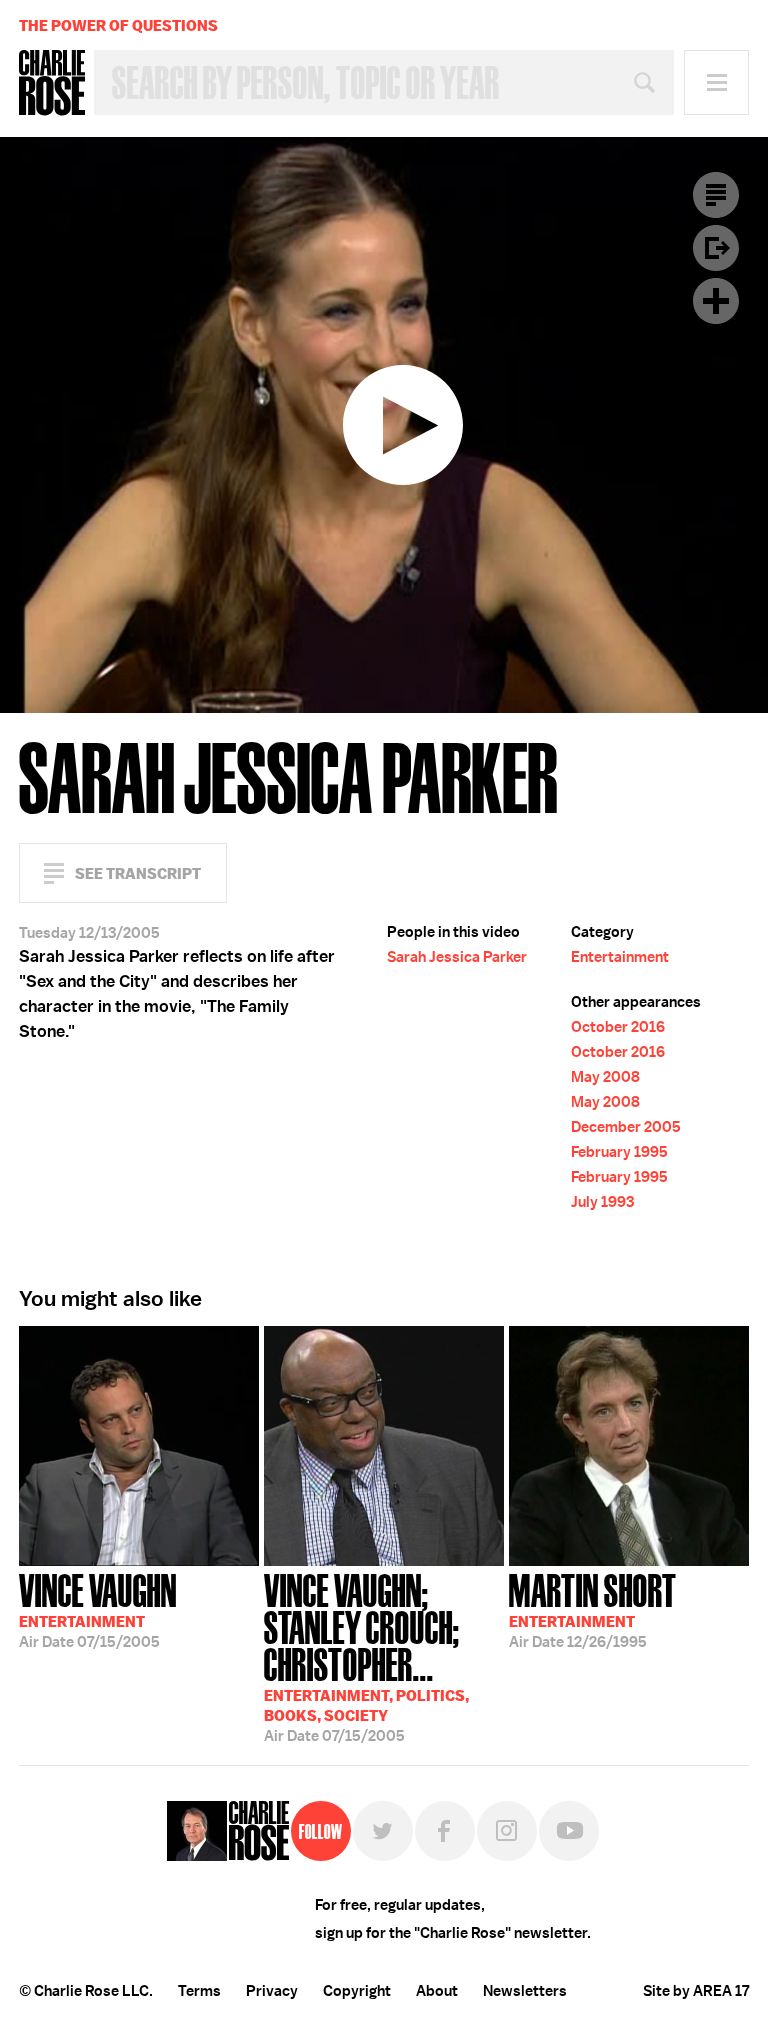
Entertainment (620, 957)
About (437, 1991)
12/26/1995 (593, 1609)
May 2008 (605, 1077)
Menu (716, 82)
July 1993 (602, 1202)
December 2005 (626, 1127)
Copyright (357, 1991)
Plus (716, 301)
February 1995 (619, 1152)
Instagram (507, 1831)
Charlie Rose (52, 83)
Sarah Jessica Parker (457, 957)
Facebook (445, 1831)
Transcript (716, 195)
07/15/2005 (98, 1609)
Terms (199, 1991)
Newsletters (525, 1991)
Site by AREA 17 (696, 1991)
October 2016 (618, 1027)
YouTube (569, 1831)
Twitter (383, 1831)
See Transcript (138, 873)
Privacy (272, 1991)
